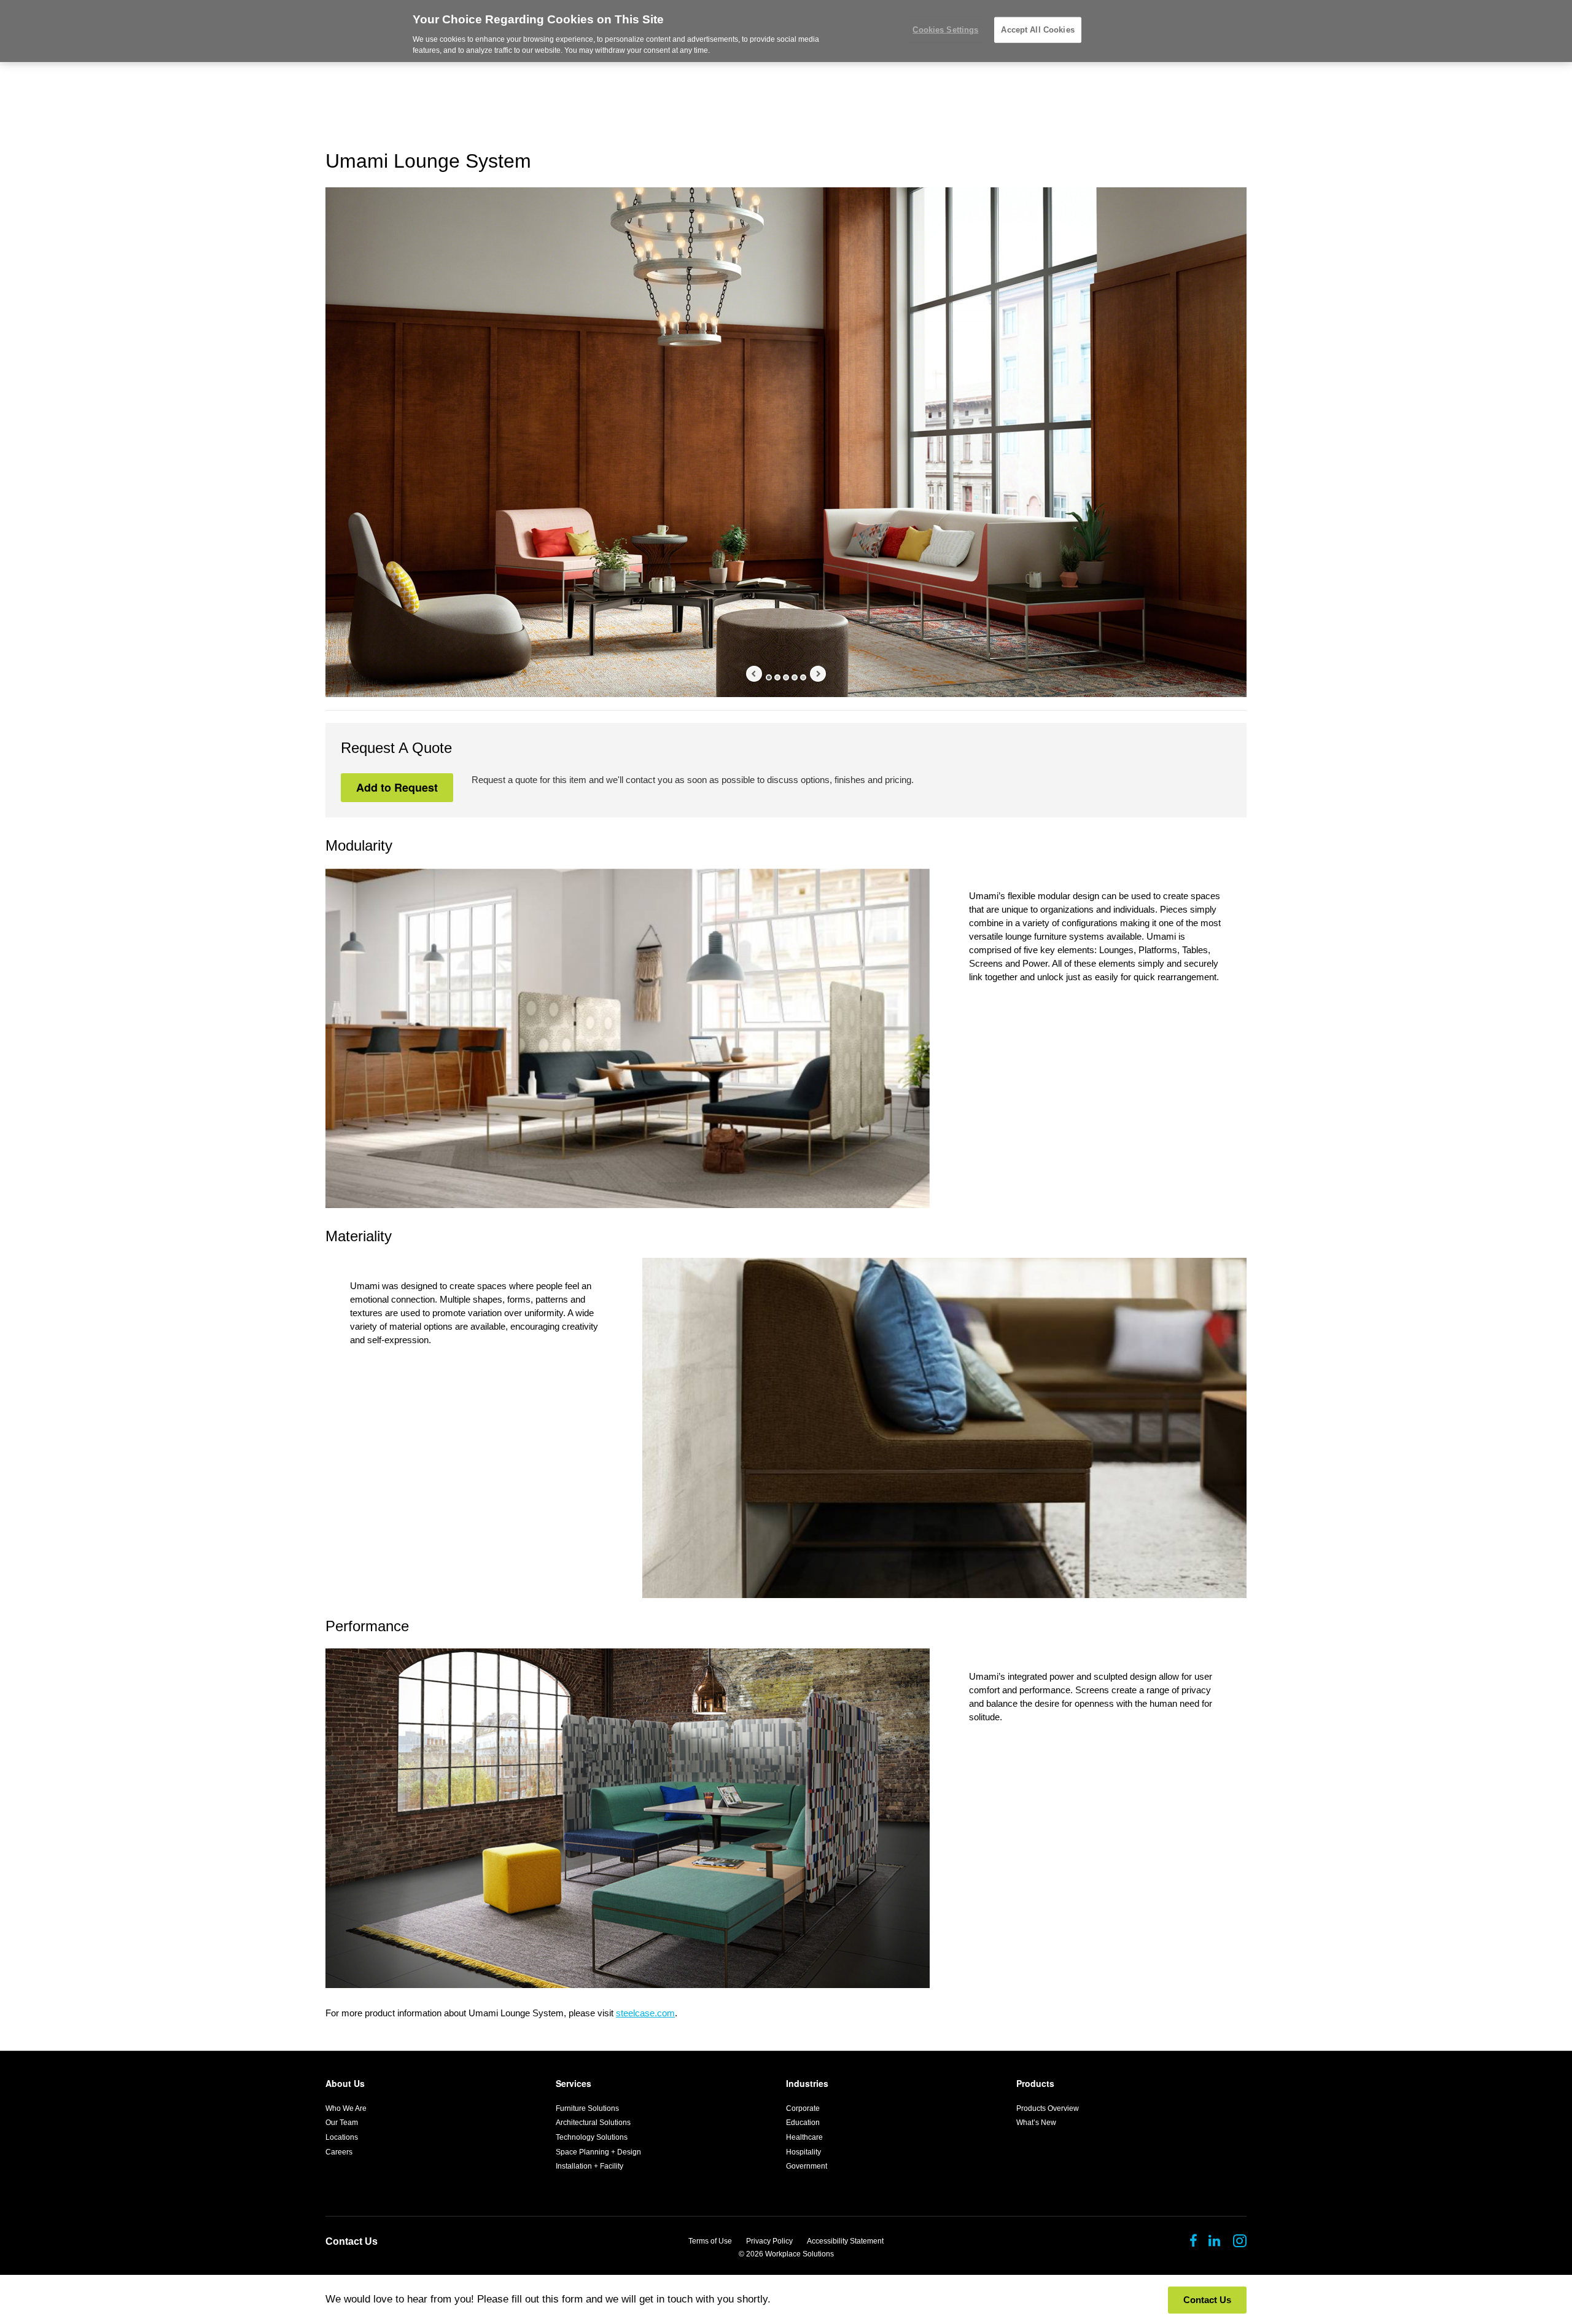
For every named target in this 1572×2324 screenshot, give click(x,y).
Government (807, 2166)
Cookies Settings (945, 30)
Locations (342, 2137)
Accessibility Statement (845, 2241)
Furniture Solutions (587, 2108)
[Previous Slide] (754, 674)
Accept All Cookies (1037, 30)
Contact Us (352, 2241)
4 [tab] (795, 677)
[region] (786, 31)
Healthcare (804, 2137)
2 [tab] (777, 677)
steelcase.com (645, 2013)
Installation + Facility (589, 2166)
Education (803, 2123)
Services (574, 2083)
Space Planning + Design (598, 2152)
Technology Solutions (592, 2137)
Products (1035, 2083)
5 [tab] (803, 677)
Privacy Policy (769, 2241)
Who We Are (346, 2108)
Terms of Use (710, 2241)
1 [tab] (769, 677)
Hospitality (804, 2152)
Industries (807, 2083)
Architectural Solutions (593, 2123)
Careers (339, 2152)
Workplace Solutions (800, 2254)
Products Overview (1048, 2108)
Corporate (803, 2108)
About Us (345, 2083)
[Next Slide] (818, 674)
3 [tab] (786, 677)
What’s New (1036, 2123)
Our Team (342, 2123)
